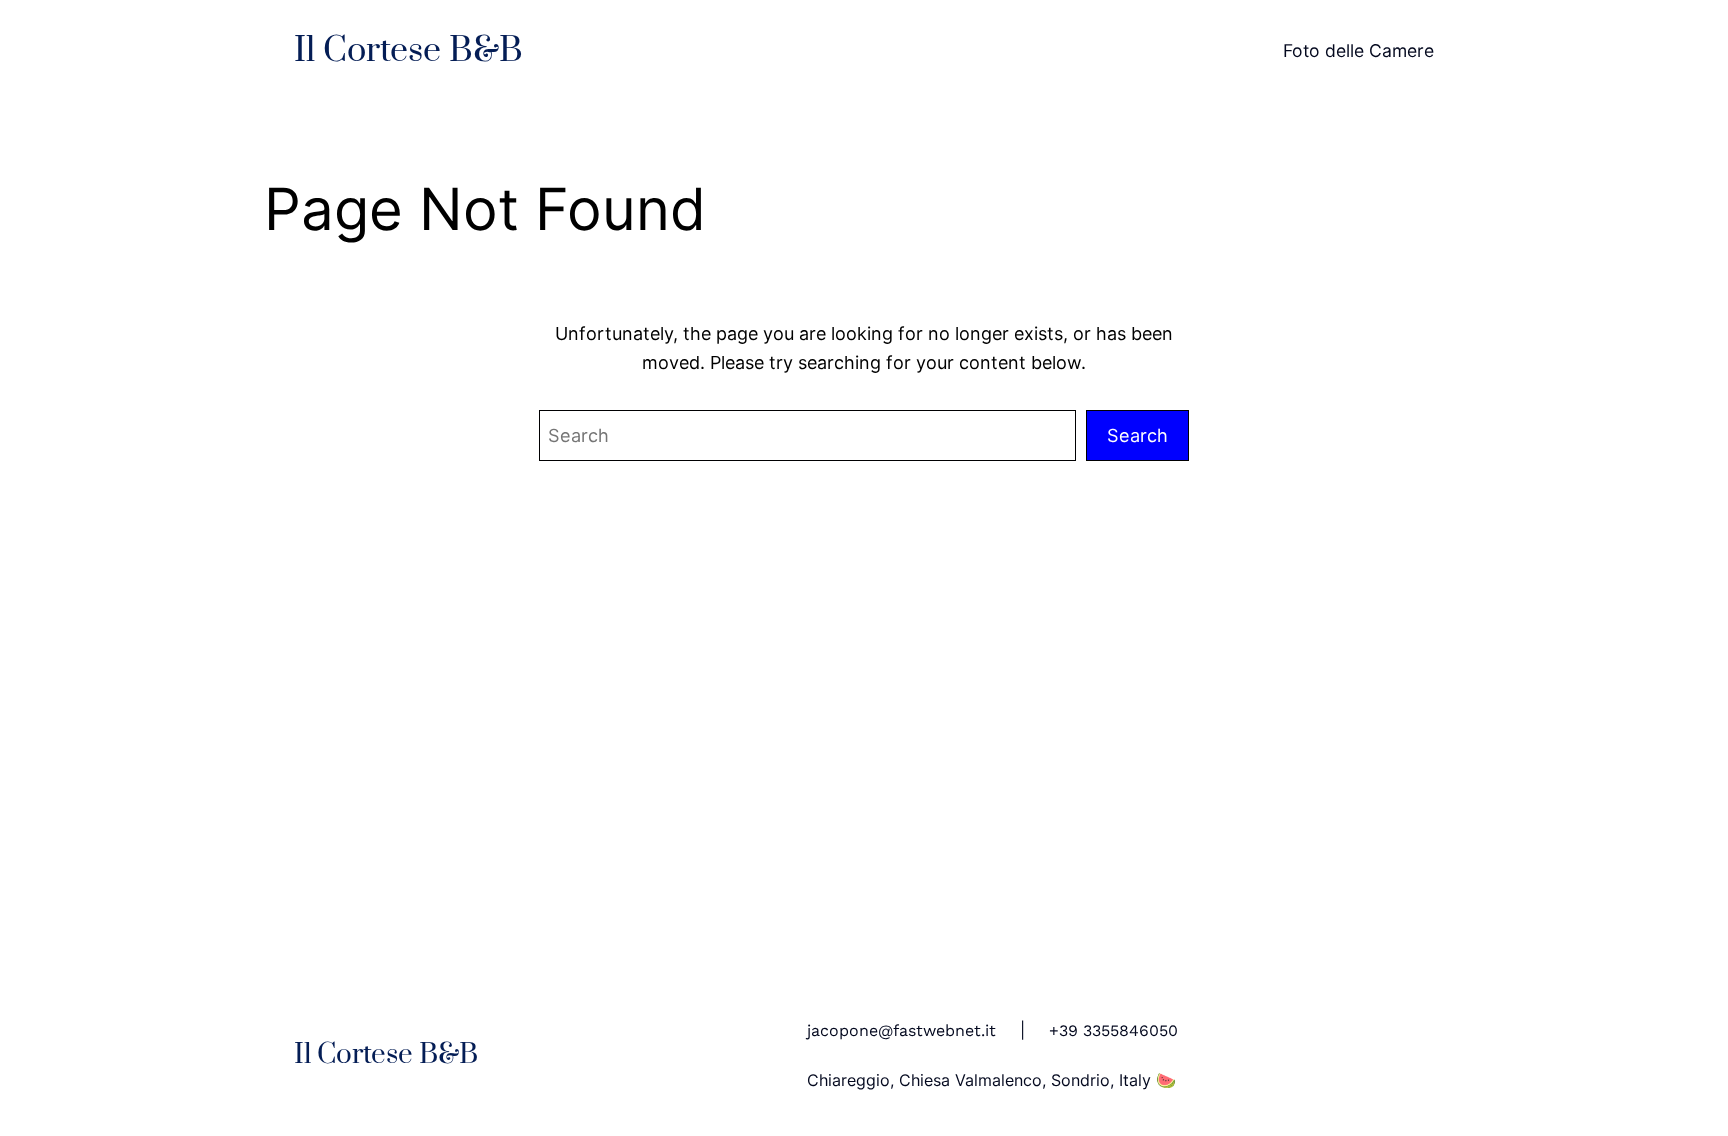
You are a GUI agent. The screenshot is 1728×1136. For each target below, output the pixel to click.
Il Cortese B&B (408, 51)
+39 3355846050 (1113, 1030)
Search (1137, 435)
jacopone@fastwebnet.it (901, 1030)
